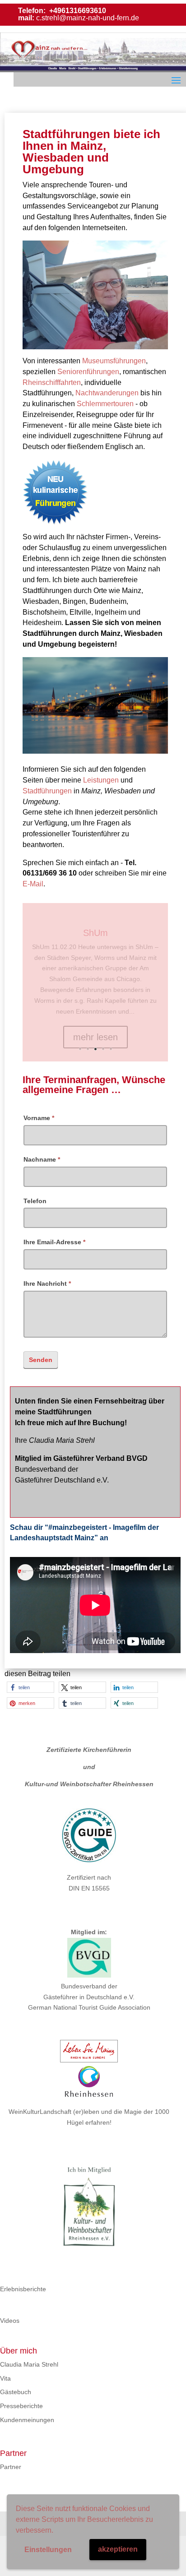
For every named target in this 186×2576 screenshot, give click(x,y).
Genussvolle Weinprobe (95, 940)
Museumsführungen (114, 361)
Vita (5, 2378)
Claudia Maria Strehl (29, 2364)
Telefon (35, 1201)
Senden (41, 1360)
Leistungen (101, 780)
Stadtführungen (47, 791)
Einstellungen (48, 2550)
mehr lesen (95, 1044)
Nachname (42, 1159)
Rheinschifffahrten (52, 382)
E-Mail (33, 884)
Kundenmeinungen (27, 2420)
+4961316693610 (77, 11)
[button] (30, 1687)
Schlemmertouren (105, 404)
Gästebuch (16, 2392)
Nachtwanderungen (107, 393)
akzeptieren (118, 2549)
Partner (11, 2467)
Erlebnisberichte (23, 2289)
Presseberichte (21, 2406)
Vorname (39, 1118)
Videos (10, 2321)
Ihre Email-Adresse (54, 1242)
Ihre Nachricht (47, 1283)
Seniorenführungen (88, 372)
